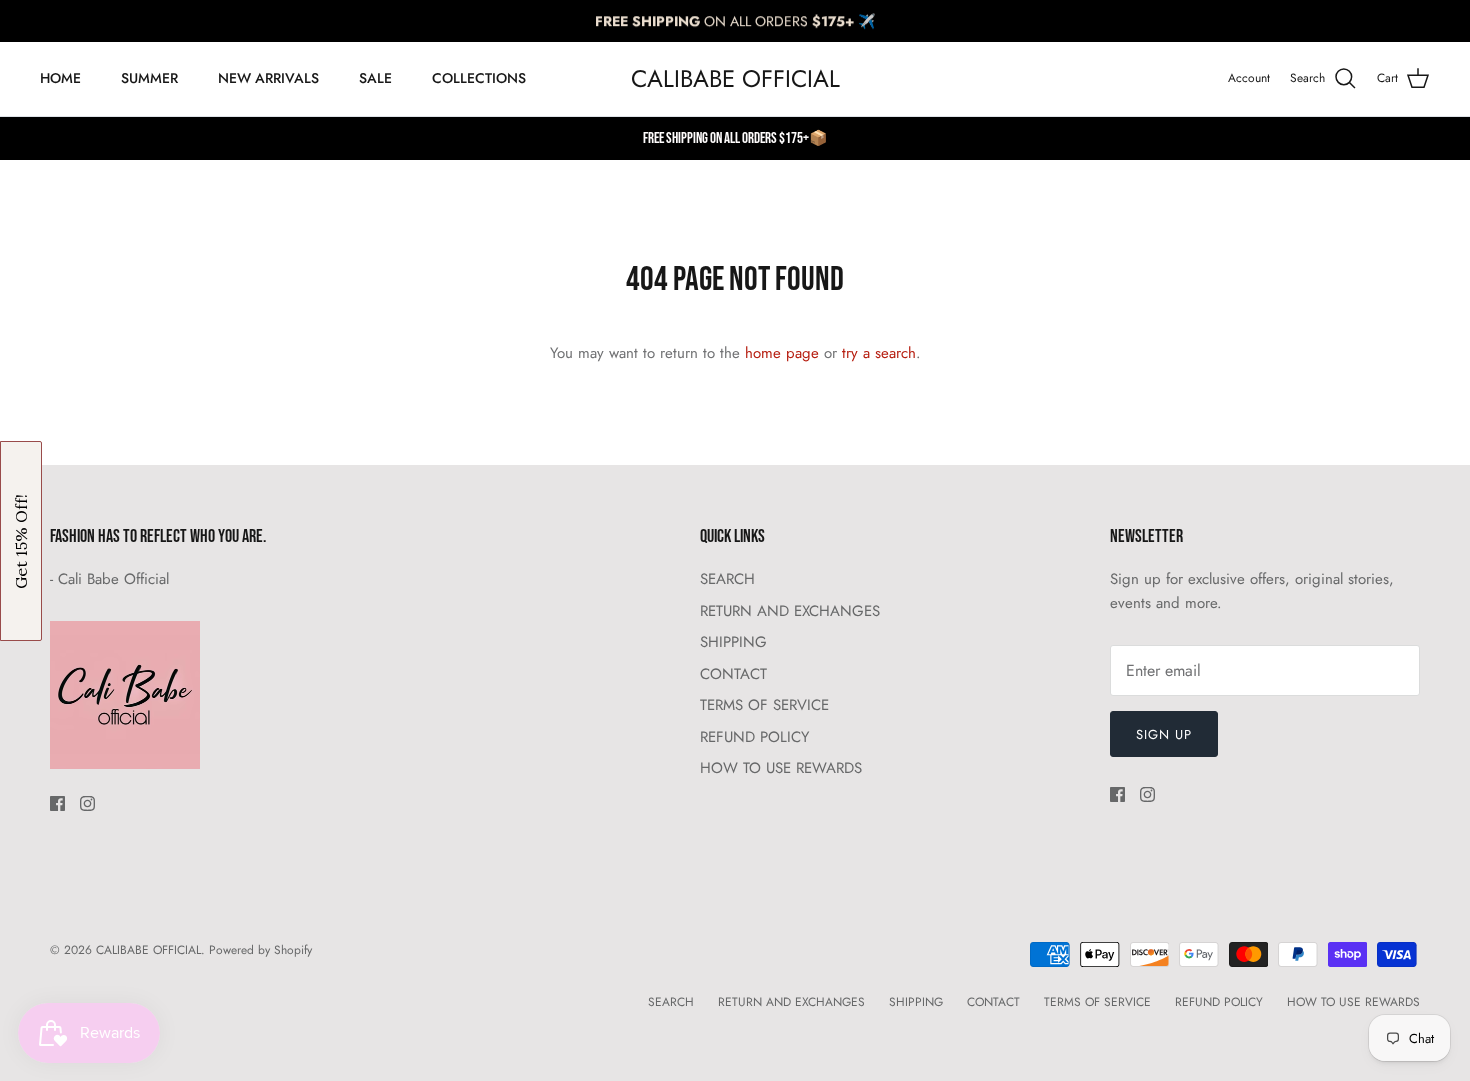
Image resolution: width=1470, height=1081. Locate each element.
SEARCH (727, 579)
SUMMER (149, 78)
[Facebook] (57, 803)
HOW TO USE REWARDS (781, 768)
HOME (60, 78)
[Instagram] (87, 803)
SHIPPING (733, 642)
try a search (879, 353)
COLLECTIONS (479, 78)
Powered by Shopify (260, 950)
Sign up (1164, 734)
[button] (21, 541)
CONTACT (733, 674)
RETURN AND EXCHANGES (790, 611)
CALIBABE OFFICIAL (148, 950)
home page (782, 353)
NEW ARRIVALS (268, 78)
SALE (375, 78)
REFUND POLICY (754, 737)
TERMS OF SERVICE (764, 705)
